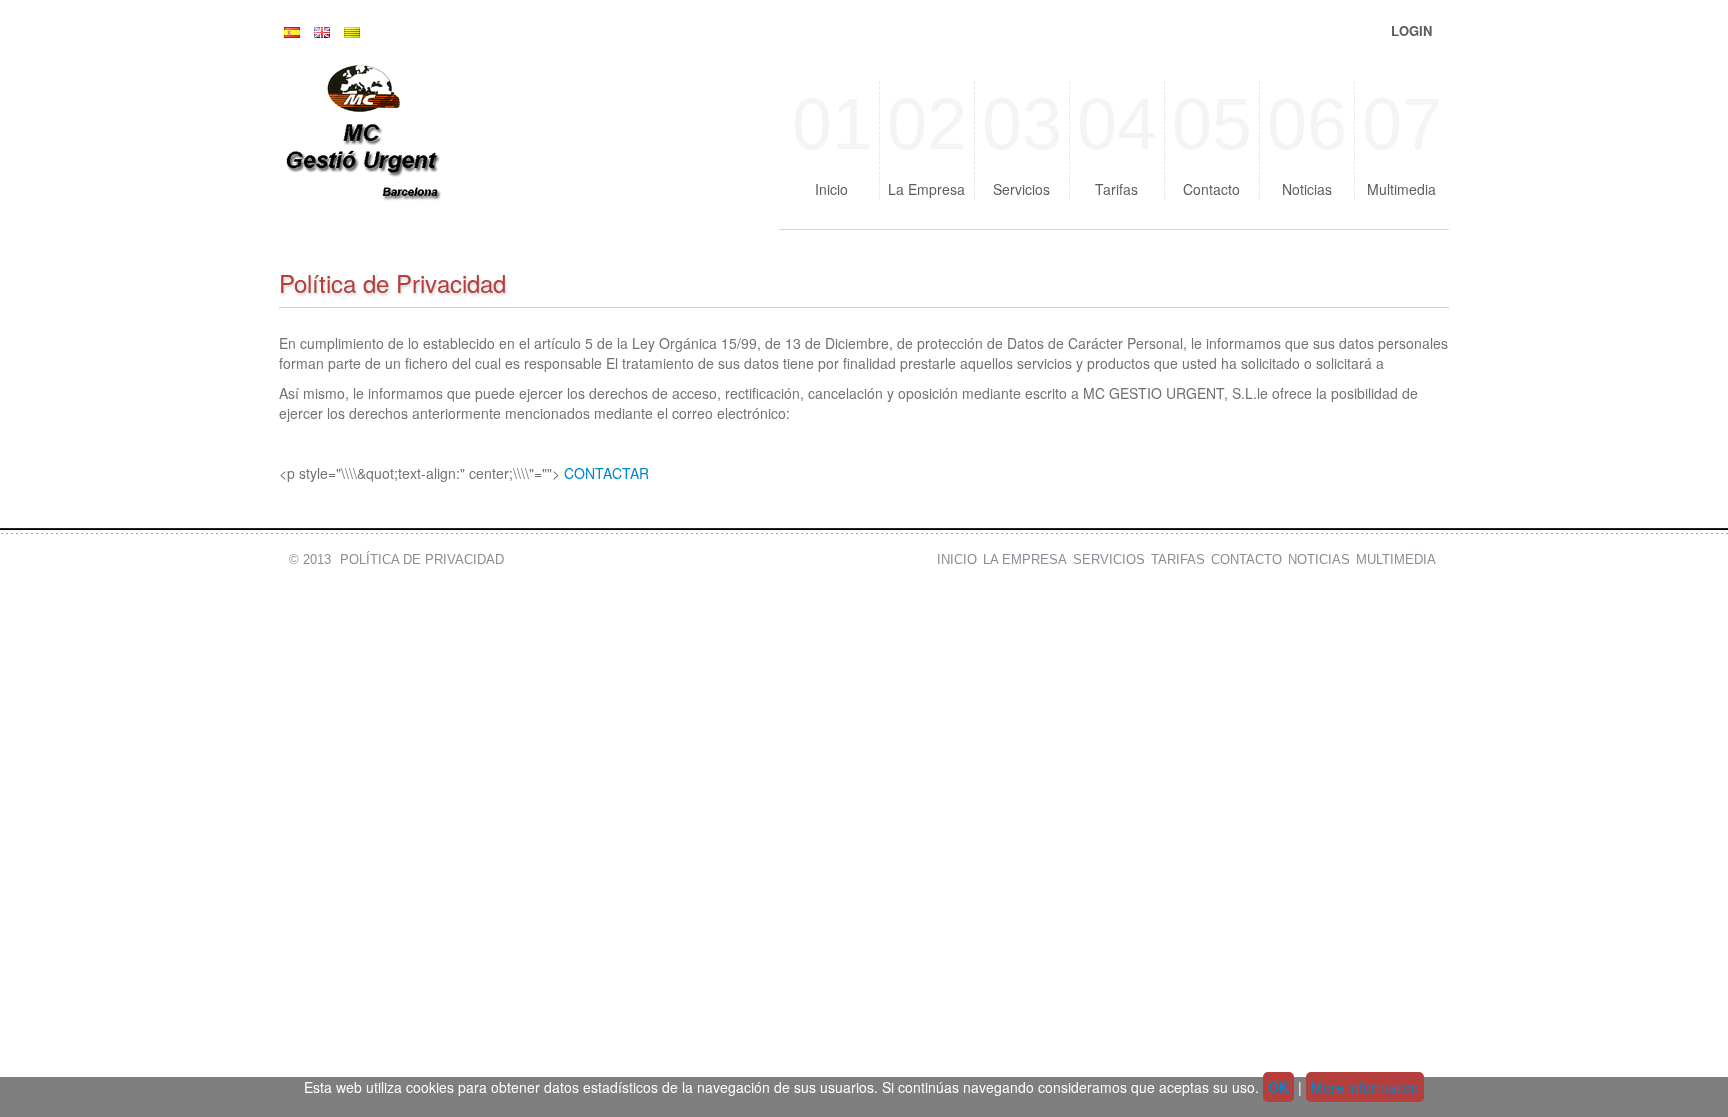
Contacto (1212, 141)
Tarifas (1117, 141)
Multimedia (1402, 141)
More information (1365, 1087)
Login (1411, 30)
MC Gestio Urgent (414, 140)
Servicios (1022, 141)
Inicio (832, 141)
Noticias (1307, 141)
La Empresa (927, 141)
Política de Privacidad (422, 559)
